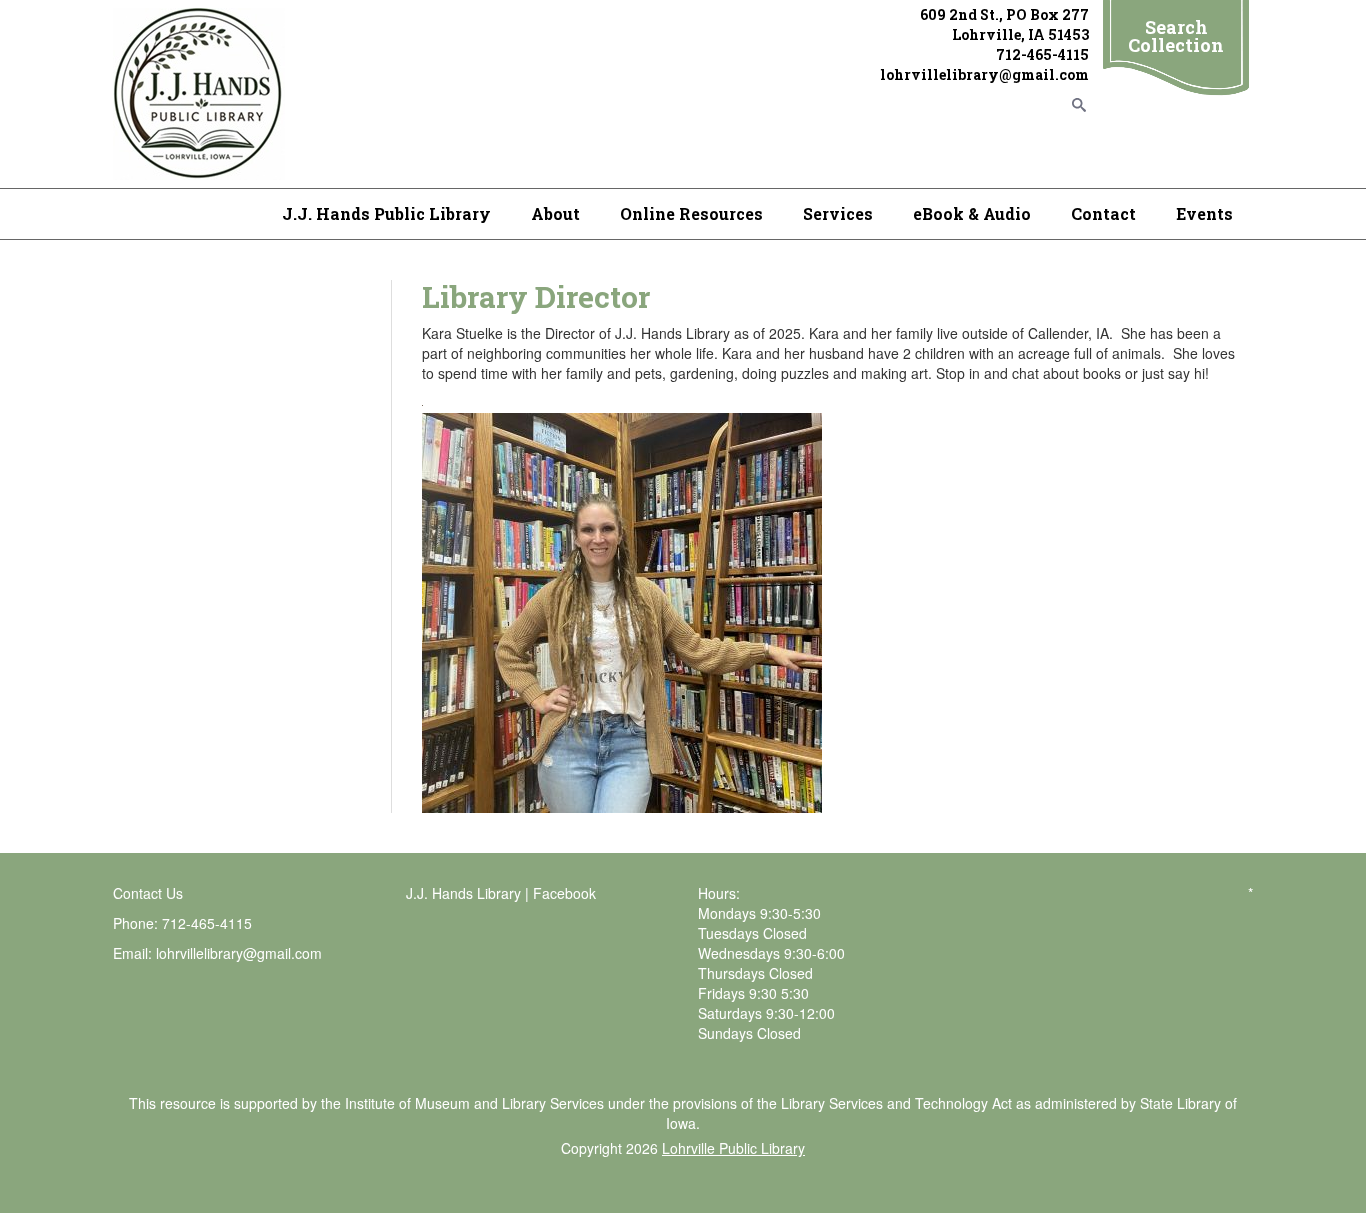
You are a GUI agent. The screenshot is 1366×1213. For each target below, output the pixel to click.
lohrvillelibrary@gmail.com (239, 953)
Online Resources (691, 213)
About (555, 213)
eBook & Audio (972, 213)
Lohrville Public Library (733, 1148)
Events (1204, 213)
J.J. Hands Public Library (386, 213)
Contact (1103, 213)
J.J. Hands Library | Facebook (501, 893)
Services (838, 213)
